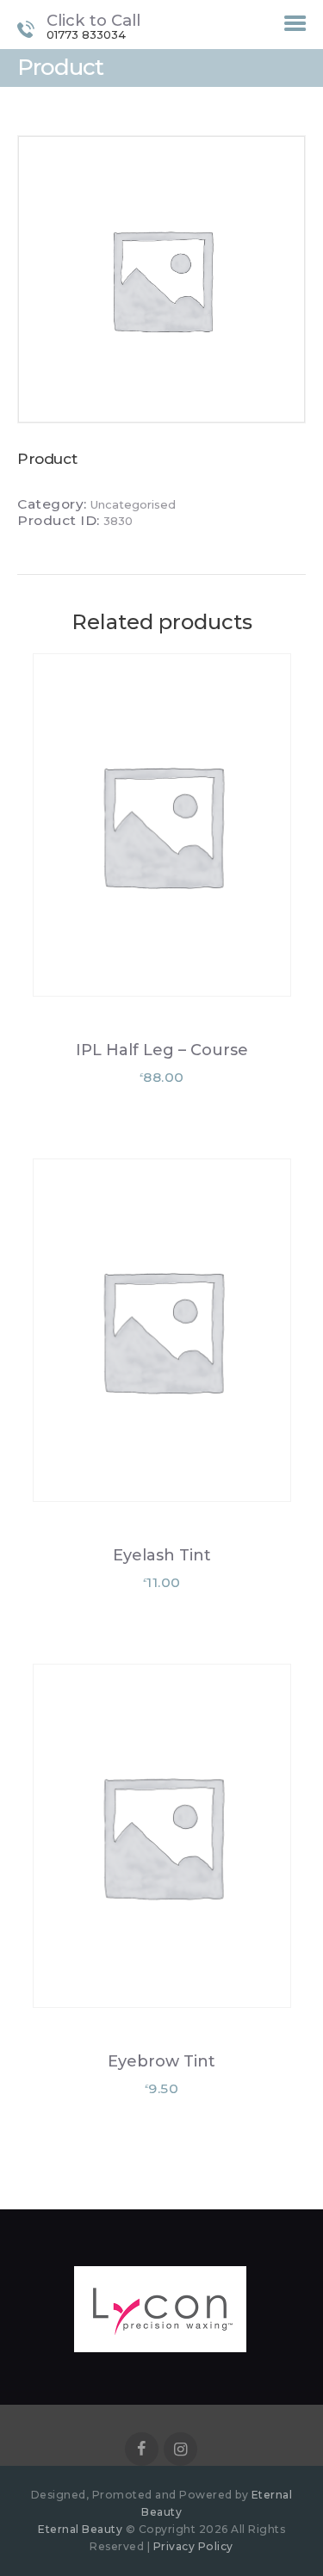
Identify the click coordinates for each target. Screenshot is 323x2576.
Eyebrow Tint (161, 2061)
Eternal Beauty (82, 2529)
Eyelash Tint (162, 1555)
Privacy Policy (193, 2546)
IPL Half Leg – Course (162, 1050)
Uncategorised (133, 504)
